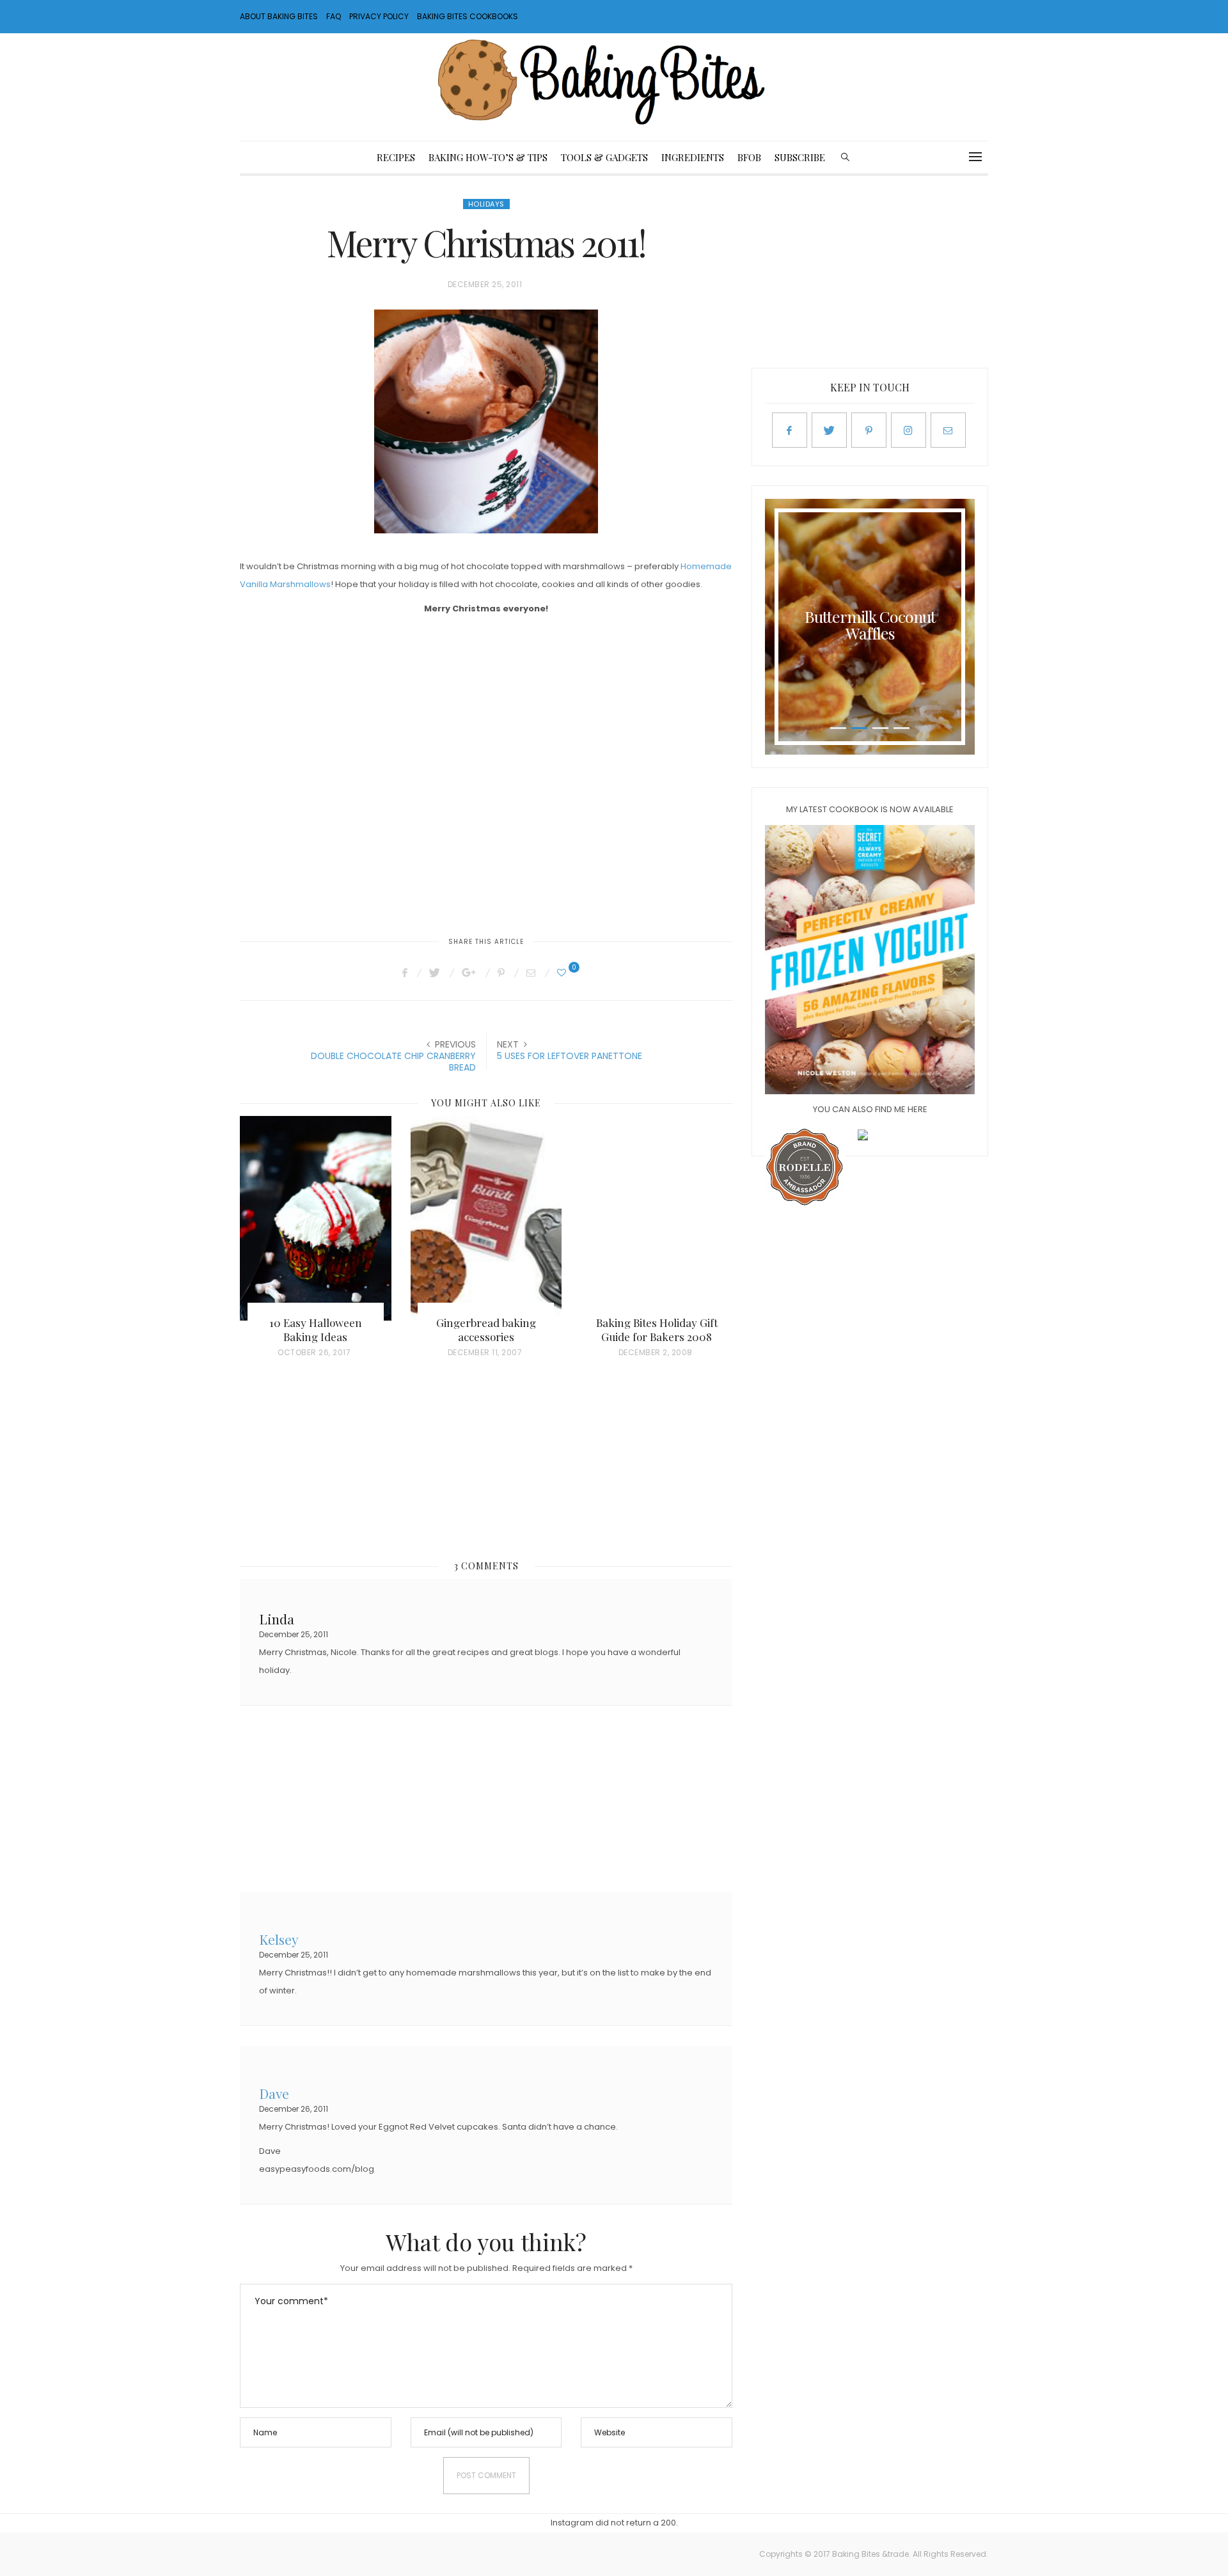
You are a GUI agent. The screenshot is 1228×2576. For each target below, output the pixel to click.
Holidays (486, 204)
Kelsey (279, 1938)
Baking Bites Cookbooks (468, 16)
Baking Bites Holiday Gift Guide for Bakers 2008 (657, 1330)
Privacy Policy (379, 16)
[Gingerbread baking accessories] (486, 1218)
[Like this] (563, 973)
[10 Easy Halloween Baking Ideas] (316, 1218)
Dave (274, 2092)
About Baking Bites (279, 16)
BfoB (749, 157)
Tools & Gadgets (604, 157)
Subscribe (800, 157)
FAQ (334, 16)
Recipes (396, 157)
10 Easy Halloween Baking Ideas (316, 1330)
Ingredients (693, 157)
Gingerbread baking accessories (486, 1330)
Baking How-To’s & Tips (488, 157)
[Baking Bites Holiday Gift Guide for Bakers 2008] (657, 1218)
